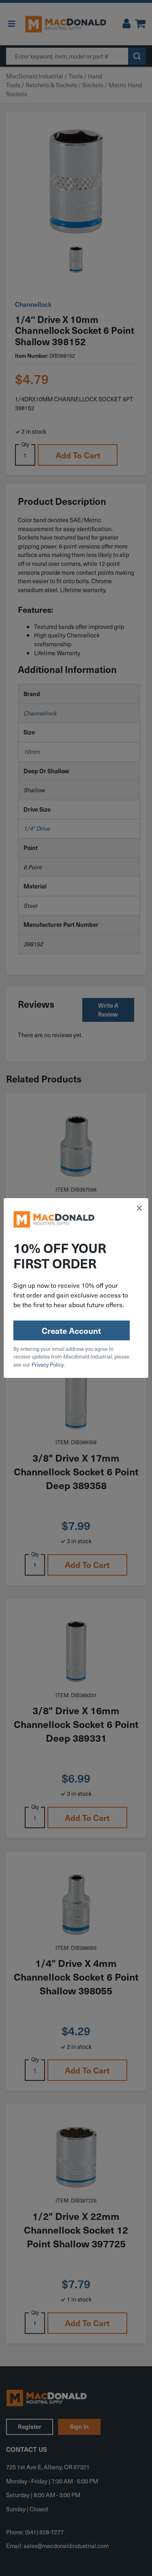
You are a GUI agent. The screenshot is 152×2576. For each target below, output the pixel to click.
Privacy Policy (48, 1364)
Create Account (71, 1331)
